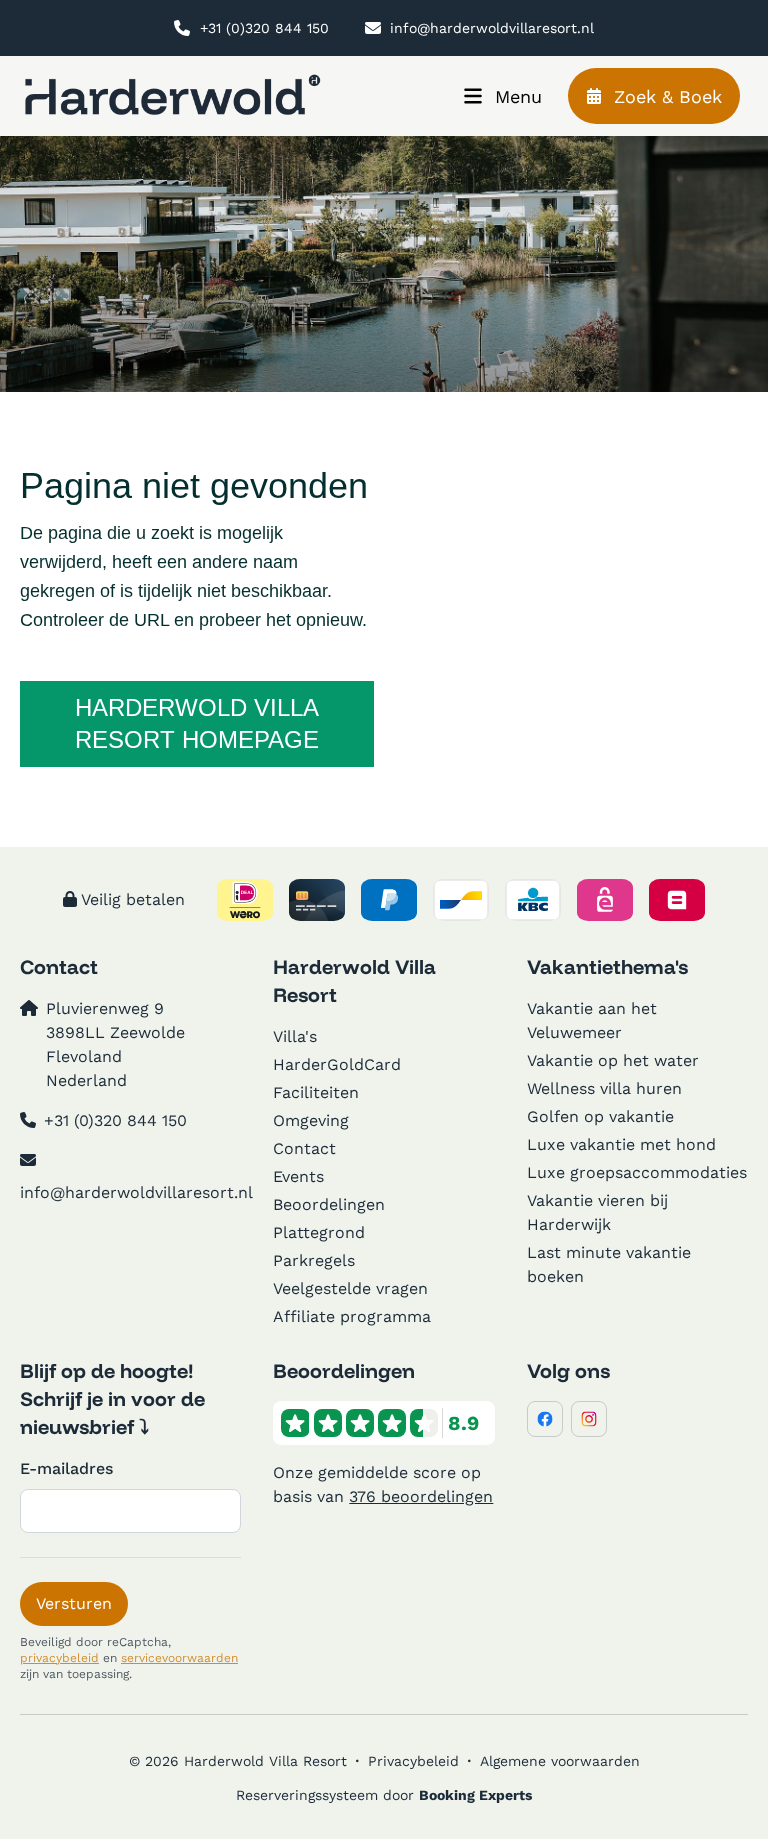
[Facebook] (545, 1419)
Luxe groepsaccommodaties (637, 1172)
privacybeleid (59, 1658)
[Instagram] (589, 1419)
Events (298, 1176)
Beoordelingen (329, 1204)
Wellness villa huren (604, 1088)
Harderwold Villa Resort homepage (197, 723)
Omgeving (311, 1120)
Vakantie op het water (613, 1060)
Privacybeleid (413, 1761)
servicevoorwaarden (179, 1658)
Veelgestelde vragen (350, 1288)
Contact (304, 1148)
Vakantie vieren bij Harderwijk (597, 1212)
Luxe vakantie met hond (621, 1144)
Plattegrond (319, 1232)
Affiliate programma (352, 1316)
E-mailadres (66, 1468)
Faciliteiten (316, 1092)
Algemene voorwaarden (560, 1761)
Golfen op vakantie (600, 1116)
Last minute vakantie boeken (609, 1264)
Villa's (295, 1036)
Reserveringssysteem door (384, 1795)
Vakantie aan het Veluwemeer (592, 1020)
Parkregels (314, 1260)
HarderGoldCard (337, 1064)
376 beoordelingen (421, 1496)
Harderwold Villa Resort (354, 980)
